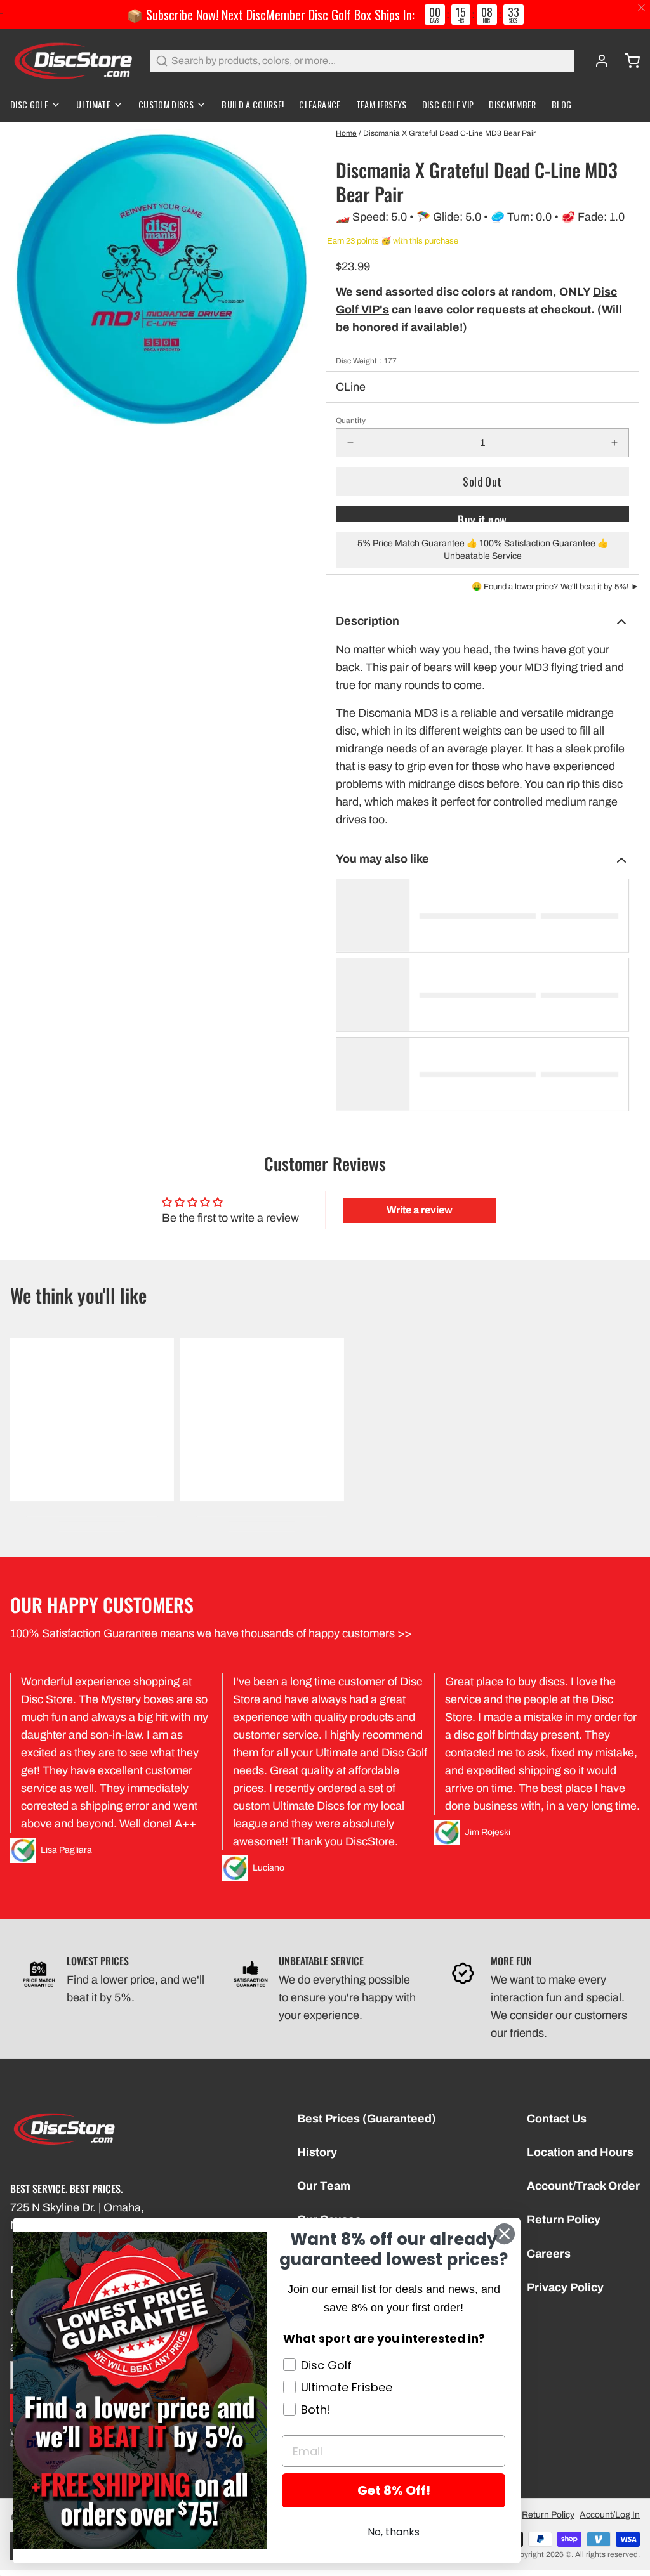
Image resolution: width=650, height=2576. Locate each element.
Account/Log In (610, 2515)
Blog (561, 104)
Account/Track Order (583, 2186)
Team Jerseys (381, 104)
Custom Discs (166, 104)
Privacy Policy (565, 2287)
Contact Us (557, 2119)
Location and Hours (580, 2152)
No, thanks (394, 2532)
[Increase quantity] (614, 443)
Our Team (324, 2186)
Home (346, 133)
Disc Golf (29, 104)
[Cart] (627, 61)
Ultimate (93, 104)
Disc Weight (366, 361)
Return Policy (564, 2220)
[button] (482, 482)
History (317, 2152)
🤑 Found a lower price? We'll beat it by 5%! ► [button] (555, 587)
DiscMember (513, 104)
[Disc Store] (73, 61)
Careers (549, 2254)
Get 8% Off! (394, 2490)
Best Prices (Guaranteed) (367, 2119)
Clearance (320, 104)
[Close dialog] (504, 2234)
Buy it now (482, 517)
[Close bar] (642, 8)
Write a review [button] (420, 1210)
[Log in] (597, 61)
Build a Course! (253, 104)
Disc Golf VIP (448, 104)
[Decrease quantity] (350, 443)
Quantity (351, 421)
